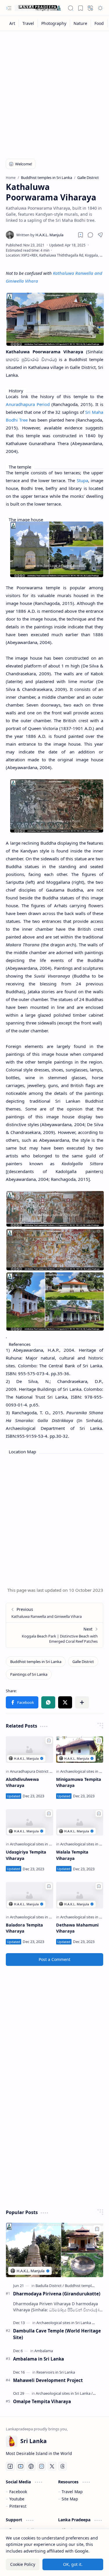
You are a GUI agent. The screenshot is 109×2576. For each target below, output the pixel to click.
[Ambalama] (44, 2351)
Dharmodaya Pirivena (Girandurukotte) (57, 2294)
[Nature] (81, 23)
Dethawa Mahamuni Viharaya (77, 1928)
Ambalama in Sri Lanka (39, 2359)
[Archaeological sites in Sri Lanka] (38, 1844)
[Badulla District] (50, 2286)
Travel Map (72, 2492)
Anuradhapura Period (28, 404)
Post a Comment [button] (54, 1959)
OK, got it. (73, 2564)
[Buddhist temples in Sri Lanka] (36, 1662)
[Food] (99, 23)
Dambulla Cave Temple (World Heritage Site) (57, 2334)
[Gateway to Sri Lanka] (38, 8)
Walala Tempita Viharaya (72, 1855)
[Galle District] (83, 1662)
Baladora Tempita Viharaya (24, 1928)
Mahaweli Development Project (48, 2380)
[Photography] (54, 23)
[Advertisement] (54, 91)
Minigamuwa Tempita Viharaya (79, 1782)
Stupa (82, 480)
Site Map (70, 2499)
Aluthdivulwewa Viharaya (22, 1782)
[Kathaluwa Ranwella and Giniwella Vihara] (54, 1613)
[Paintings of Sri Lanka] (29, 1674)
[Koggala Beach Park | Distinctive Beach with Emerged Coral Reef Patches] (54, 1635)
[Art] (12, 23)
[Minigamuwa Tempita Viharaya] (80, 1749)
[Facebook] (10, 2466)
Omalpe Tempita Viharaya (42, 2401)
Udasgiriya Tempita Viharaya (26, 1855)
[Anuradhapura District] (31, 1771)
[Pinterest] (31, 2466)
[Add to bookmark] (49, 1741)
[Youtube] (21, 2466)
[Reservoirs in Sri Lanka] (56, 2372)
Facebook (18, 2492)
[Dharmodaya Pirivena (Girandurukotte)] (54, 2250)
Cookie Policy (23, 2564)
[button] (9, 8)
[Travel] (28, 23)
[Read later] (81, 235)
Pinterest (18, 2506)
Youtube (17, 2499)
